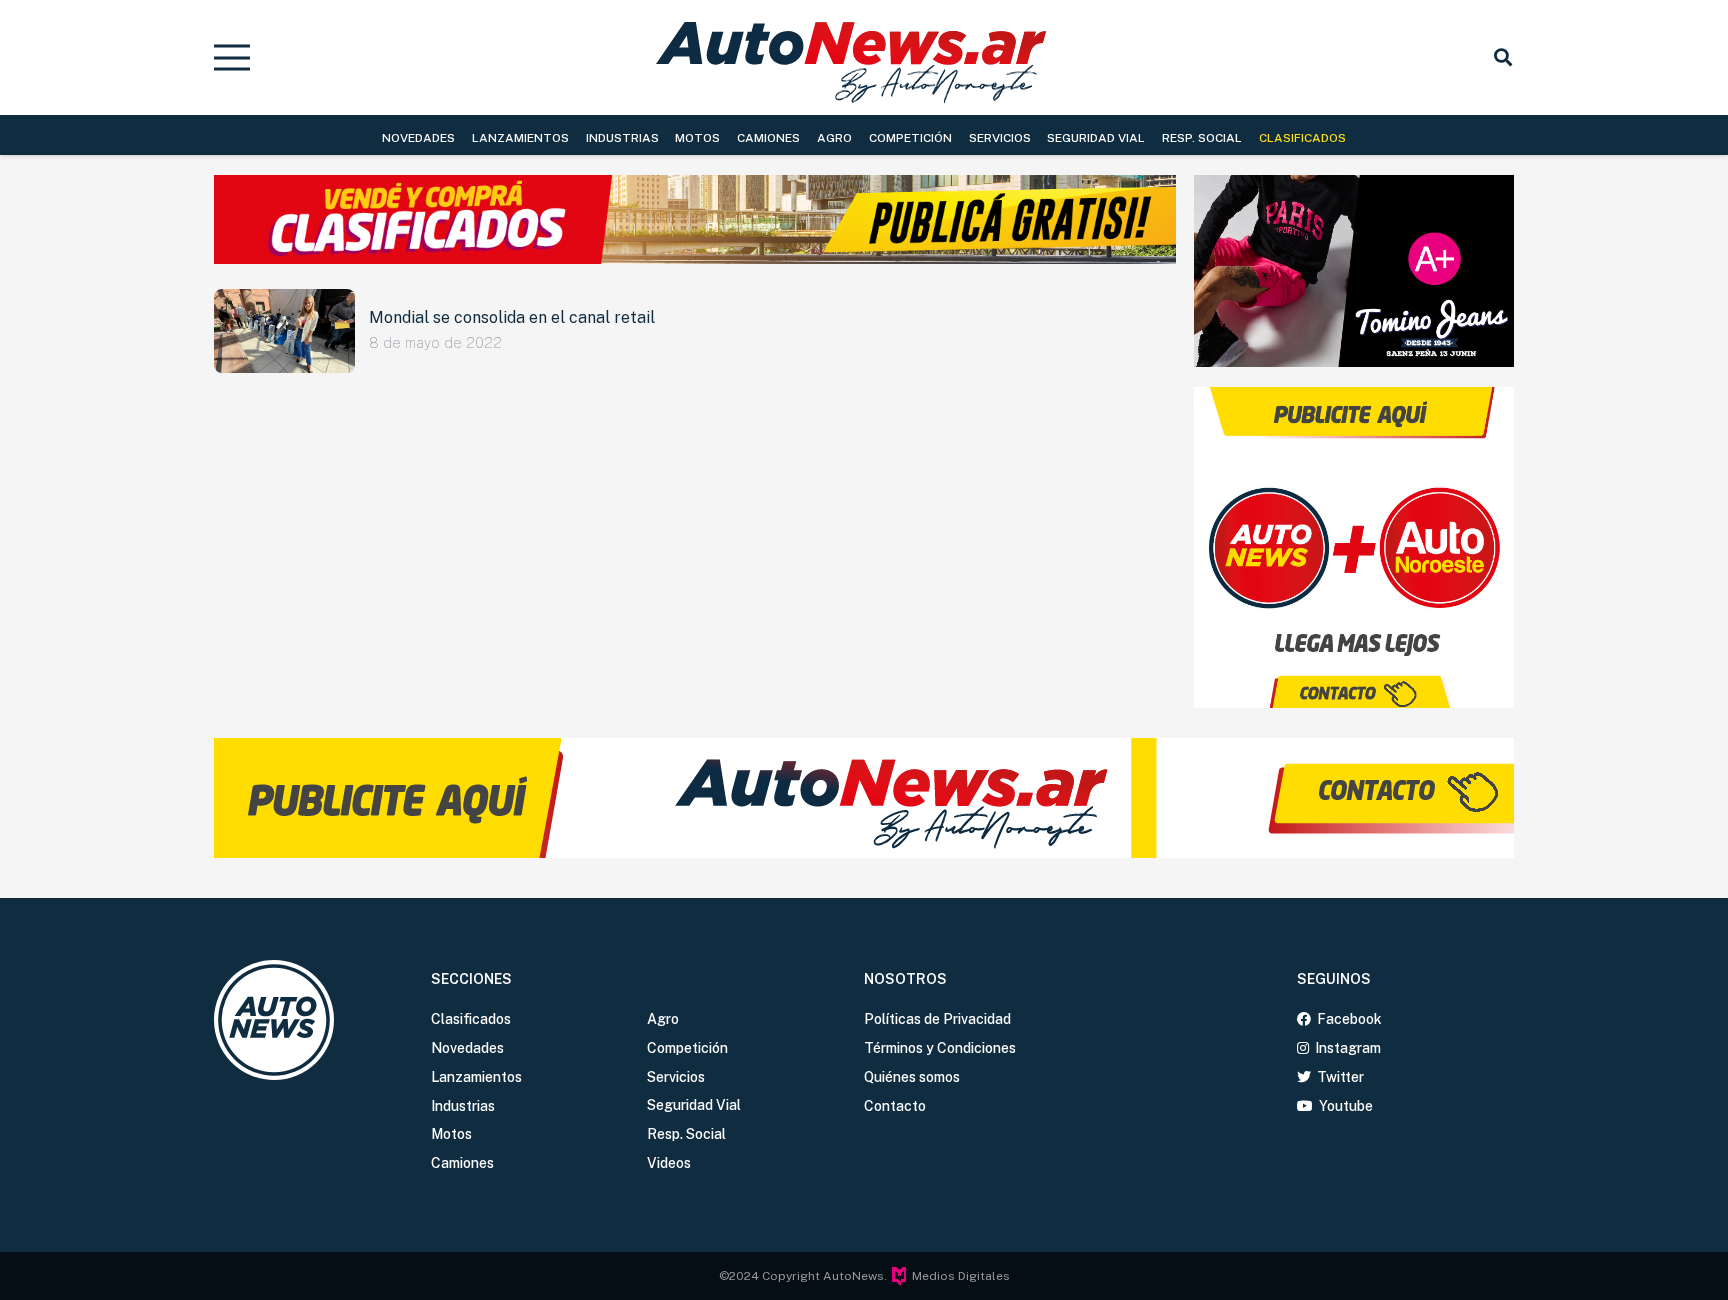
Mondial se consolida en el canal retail (512, 317)
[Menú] (232, 58)
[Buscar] (1503, 57)
